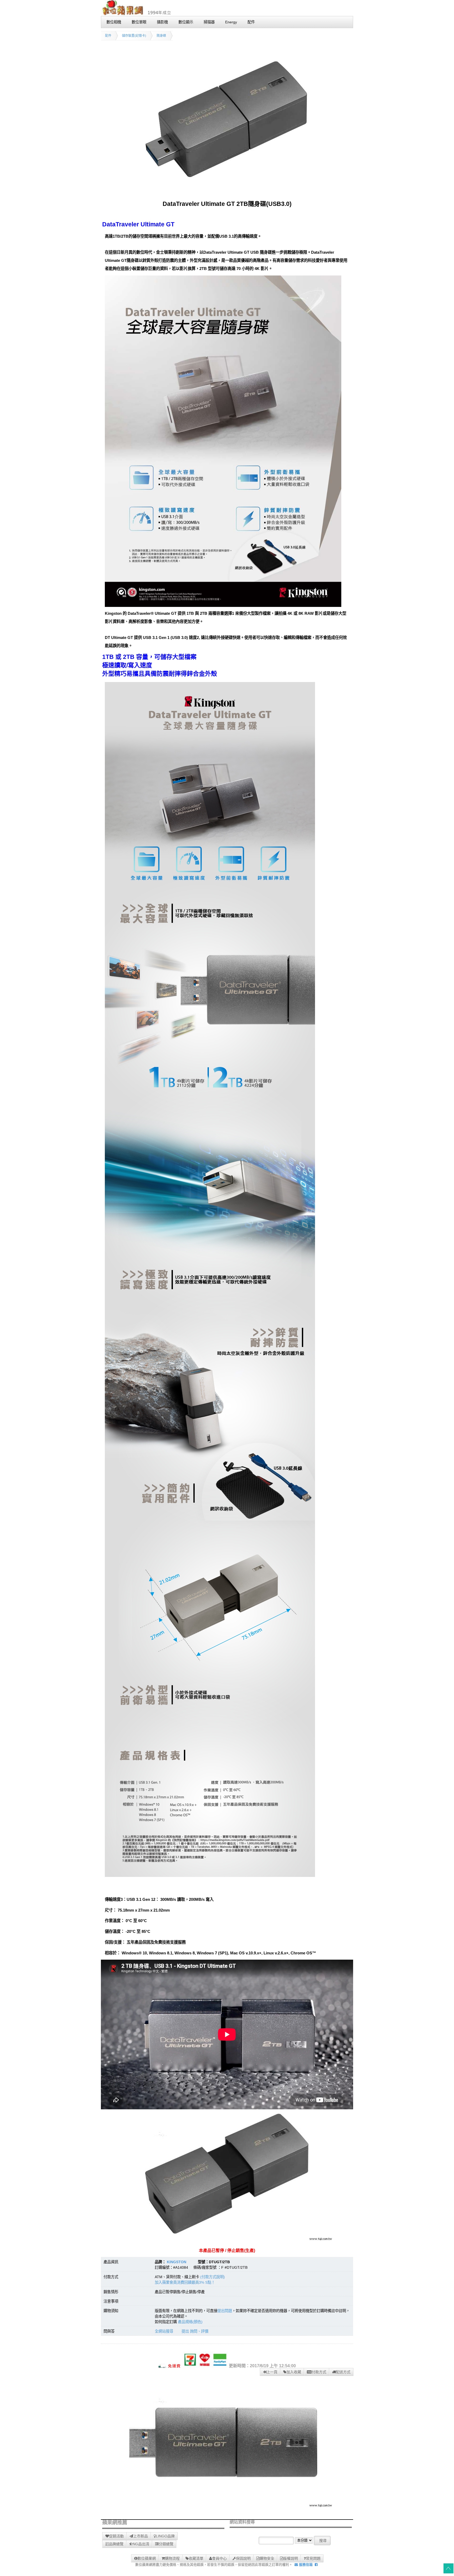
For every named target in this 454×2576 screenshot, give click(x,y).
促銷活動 (116, 2536)
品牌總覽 (116, 2544)
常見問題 (313, 2558)
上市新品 (141, 2536)
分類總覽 (166, 2544)
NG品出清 (141, 2544)
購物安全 (267, 2558)
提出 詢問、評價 (195, 2331)
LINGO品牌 (165, 2536)
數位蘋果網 (147, 2558)
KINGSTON (177, 2262)
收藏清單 (196, 2558)
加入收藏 (294, 2372)
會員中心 (219, 2558)
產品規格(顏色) (190, 2322)
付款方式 (319, 2372)
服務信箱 (305, 2565)
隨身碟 (161, 36)
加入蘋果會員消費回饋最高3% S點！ (185, 2282)
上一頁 (272, 2372)
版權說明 (291, 2558)
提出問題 (225, 2311)
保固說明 (243, 2558)
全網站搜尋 (164, 2331)
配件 (108, 36)
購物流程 (172, 2558)
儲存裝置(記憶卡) (134, 36)
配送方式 (343, 2372)
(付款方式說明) (213, 2277)
